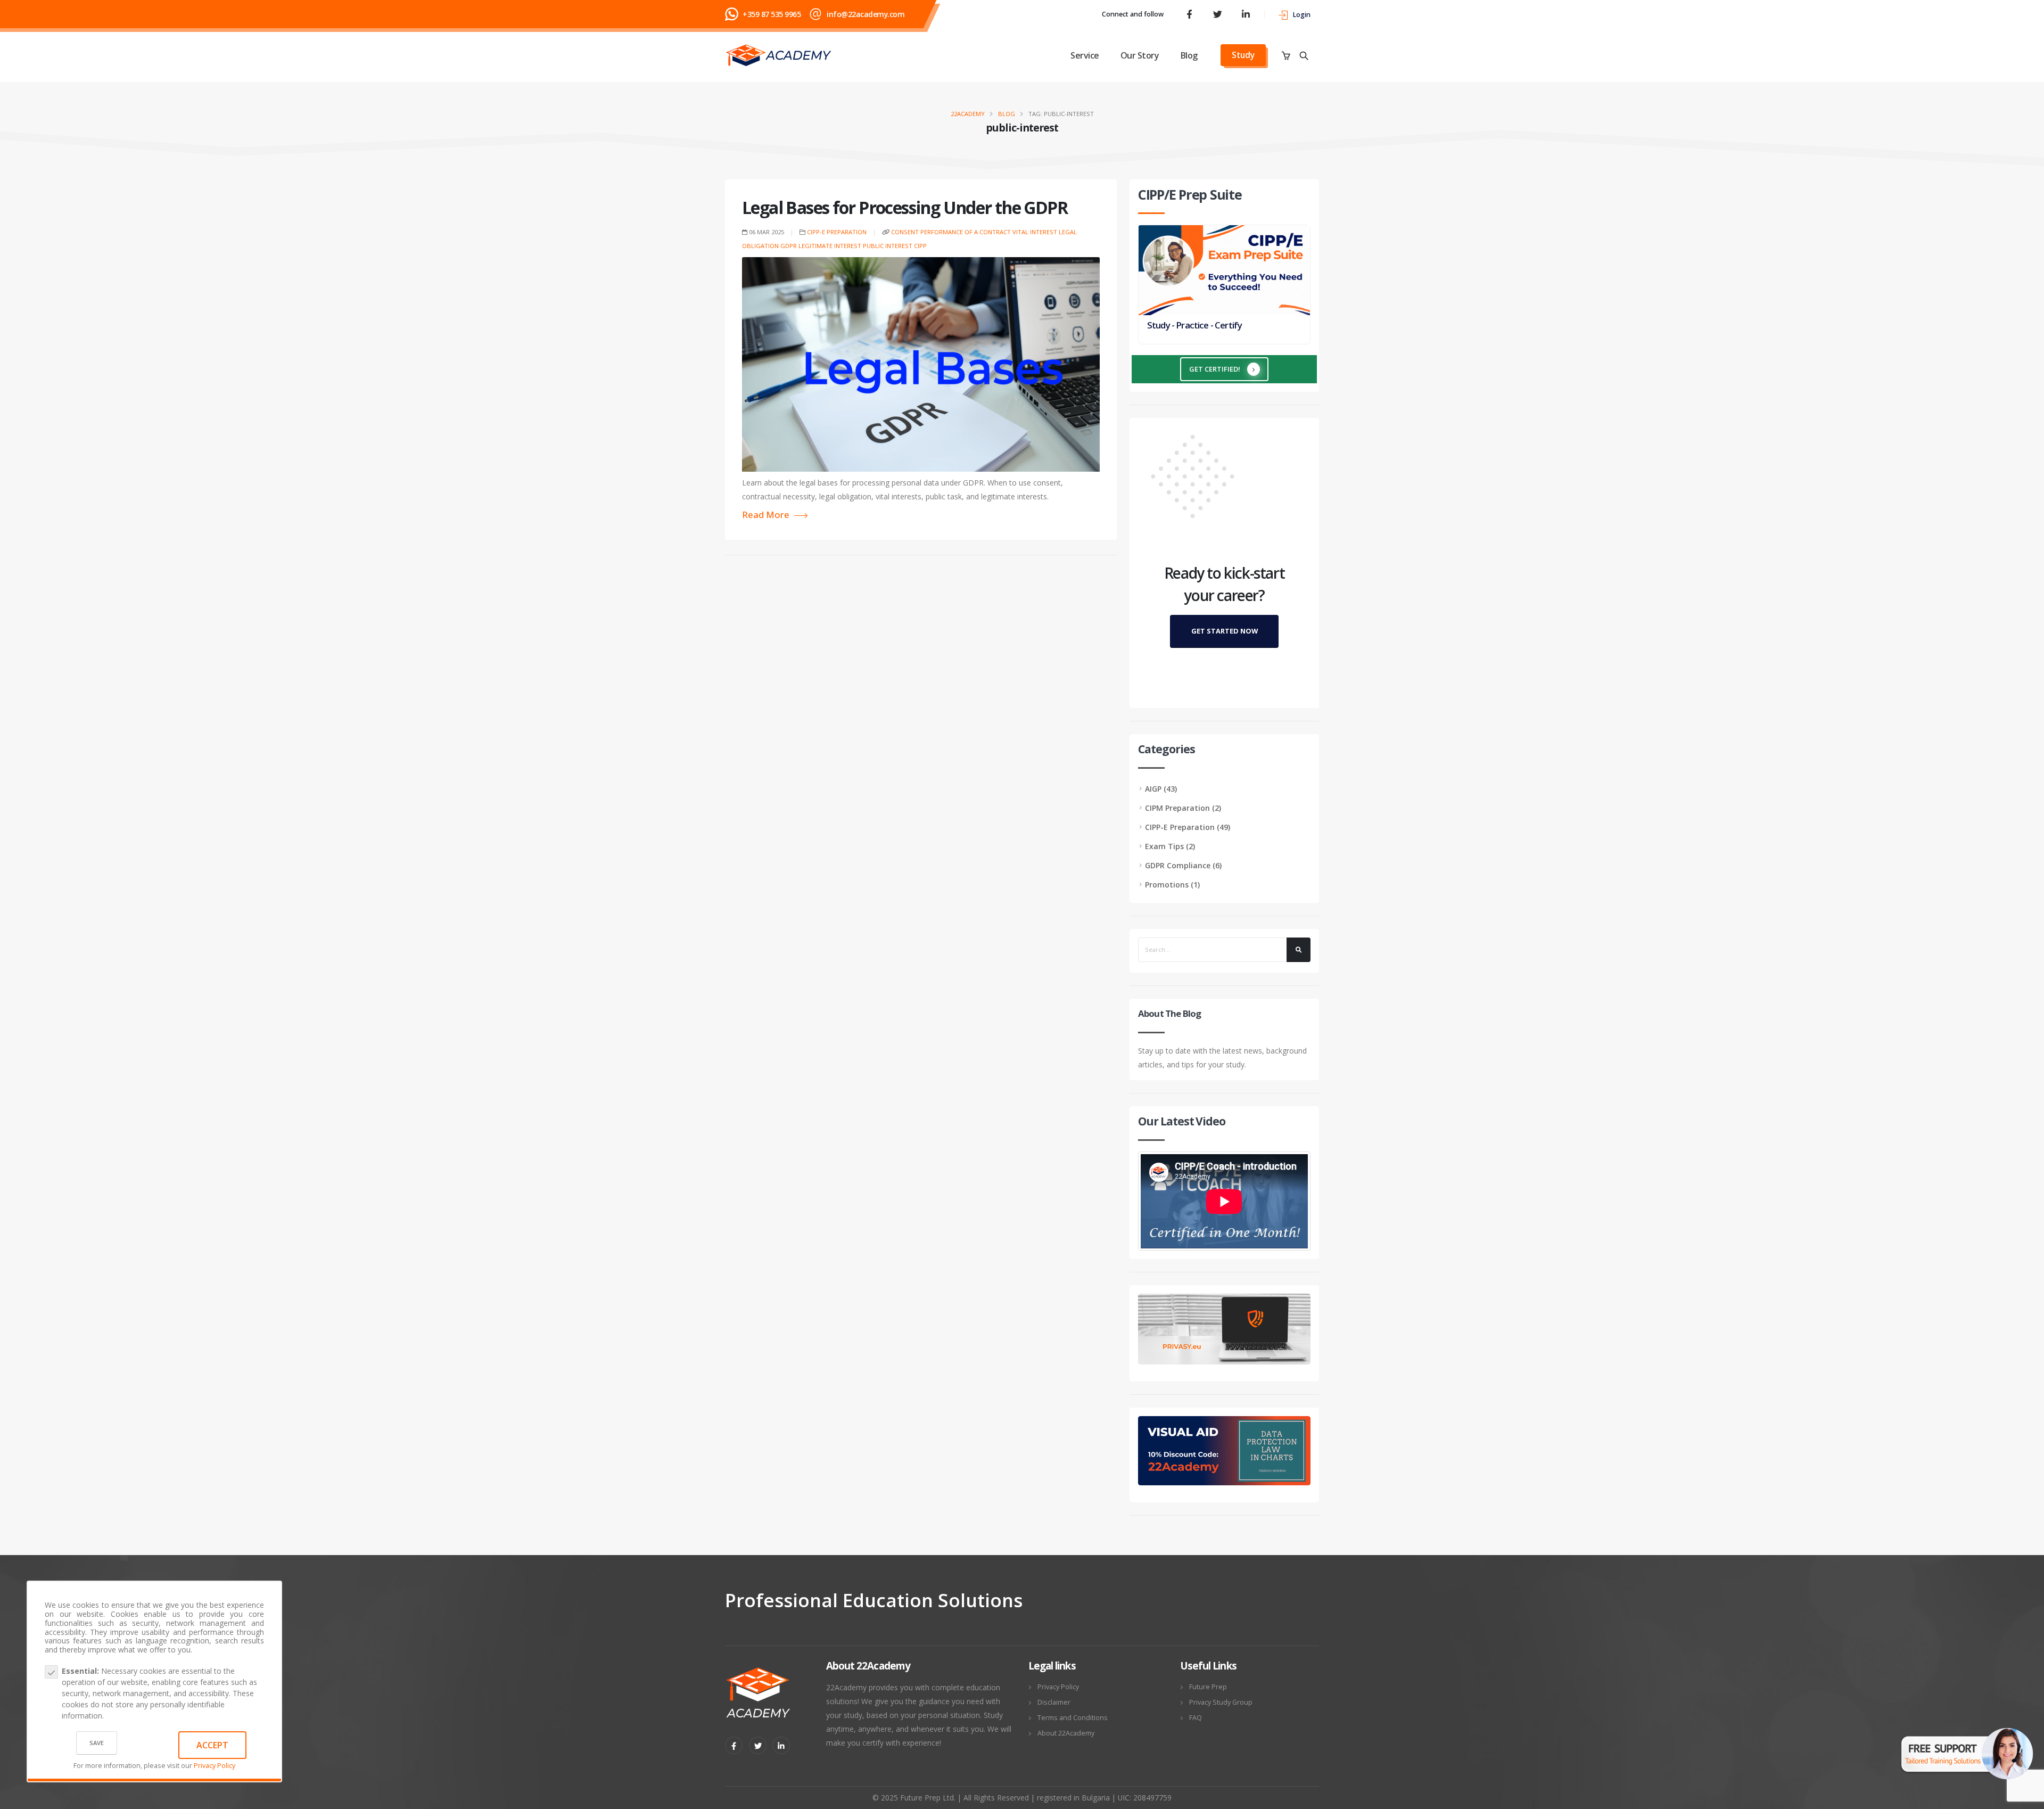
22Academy (968, 114)
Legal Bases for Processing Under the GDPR (905, 207)
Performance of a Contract (966, 232)
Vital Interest (1035, 232)
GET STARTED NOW (1225, 631)
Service (1085, 55)
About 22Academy (1066, 1733)
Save (97, 1743)
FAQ (1196, 1718)
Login (1301, 15)
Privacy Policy (215, 1766)
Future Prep (1208, 1687)
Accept (212, 1745)
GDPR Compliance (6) (1183, 865)
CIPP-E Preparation (837, 232)
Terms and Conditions (1073, 1718)
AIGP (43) (1161, 789)
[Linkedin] (781, 1745)
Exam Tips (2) (1170, 846)
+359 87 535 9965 (772, 14)
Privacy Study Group (1221, 1702)
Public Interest (888, 246)
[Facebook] (1189, 14)
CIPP (920, 246)
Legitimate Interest (830, 246)
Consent (905, 232)
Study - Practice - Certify (1194, 325)
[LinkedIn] (1246, 14)
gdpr (789, 246)
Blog (1189, 55)
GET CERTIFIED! (1215, 369)
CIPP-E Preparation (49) (1188, 827)
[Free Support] (1967, 1746)
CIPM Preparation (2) (1183, 808)
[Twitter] (1217, 14)
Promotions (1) (1172, 885)
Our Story (1140, 55)
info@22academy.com (866, 14)
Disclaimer (1054, 1702)
